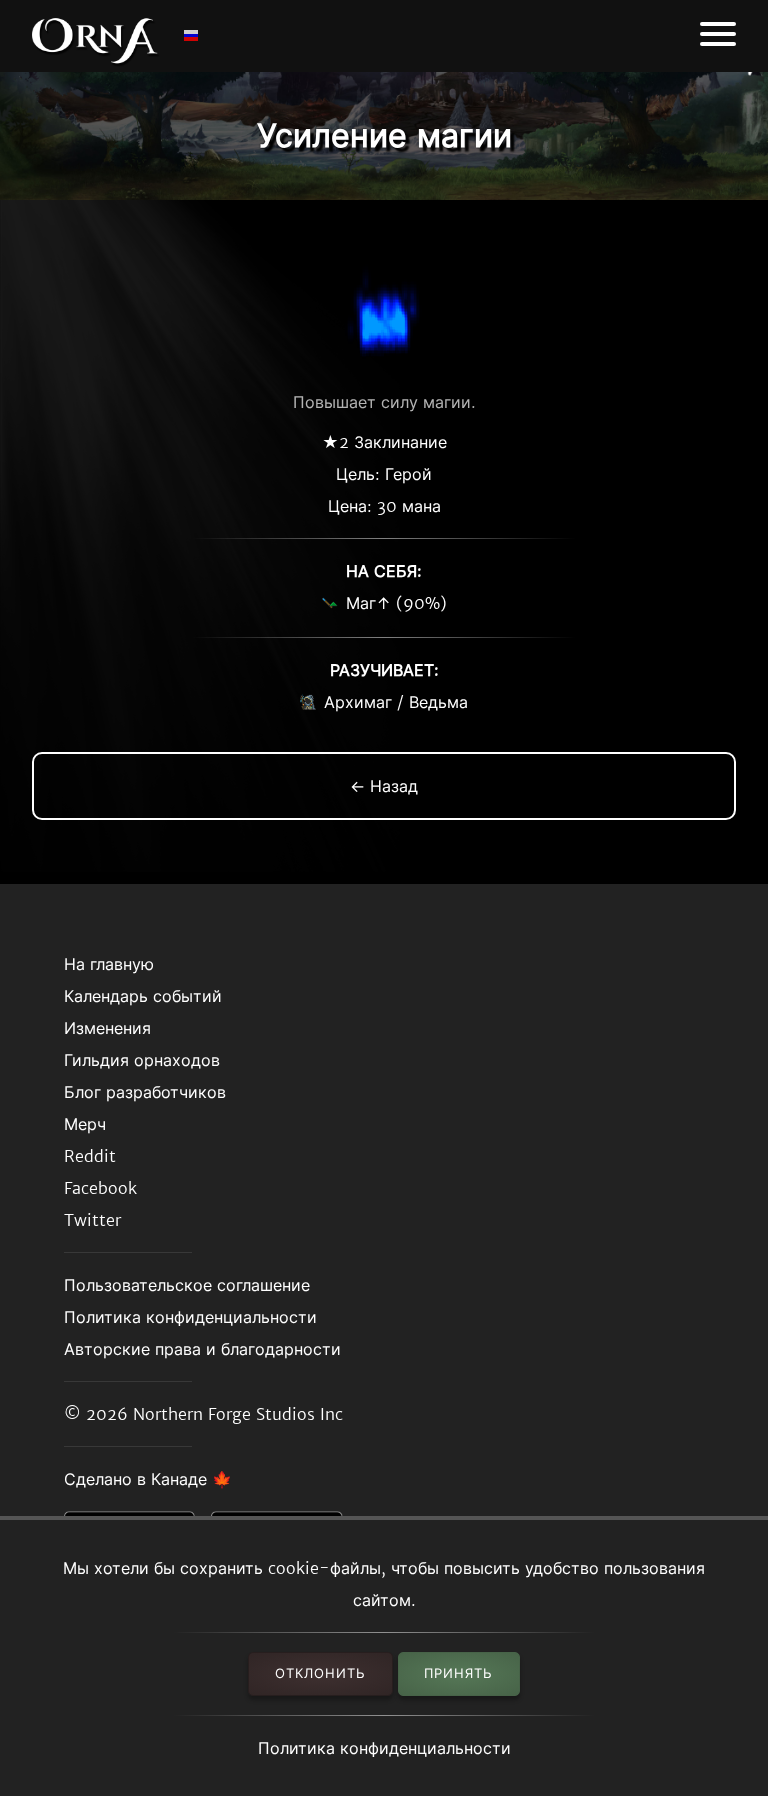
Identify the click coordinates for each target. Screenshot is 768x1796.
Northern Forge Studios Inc (238, 1414)
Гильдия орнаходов (142, 1060)
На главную (109, 964)
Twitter (92, 1220)
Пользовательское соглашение (187, 1285)
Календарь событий (143, 996)
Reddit (90, 1156)
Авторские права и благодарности (202, 1349)
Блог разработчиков (145, 1092)
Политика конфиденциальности (384, 1748)
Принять (458, 1673)
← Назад (384, 786)
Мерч (85, 1124)
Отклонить (320, 1673)
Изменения (107, 1028)
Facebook (100, 1188)
